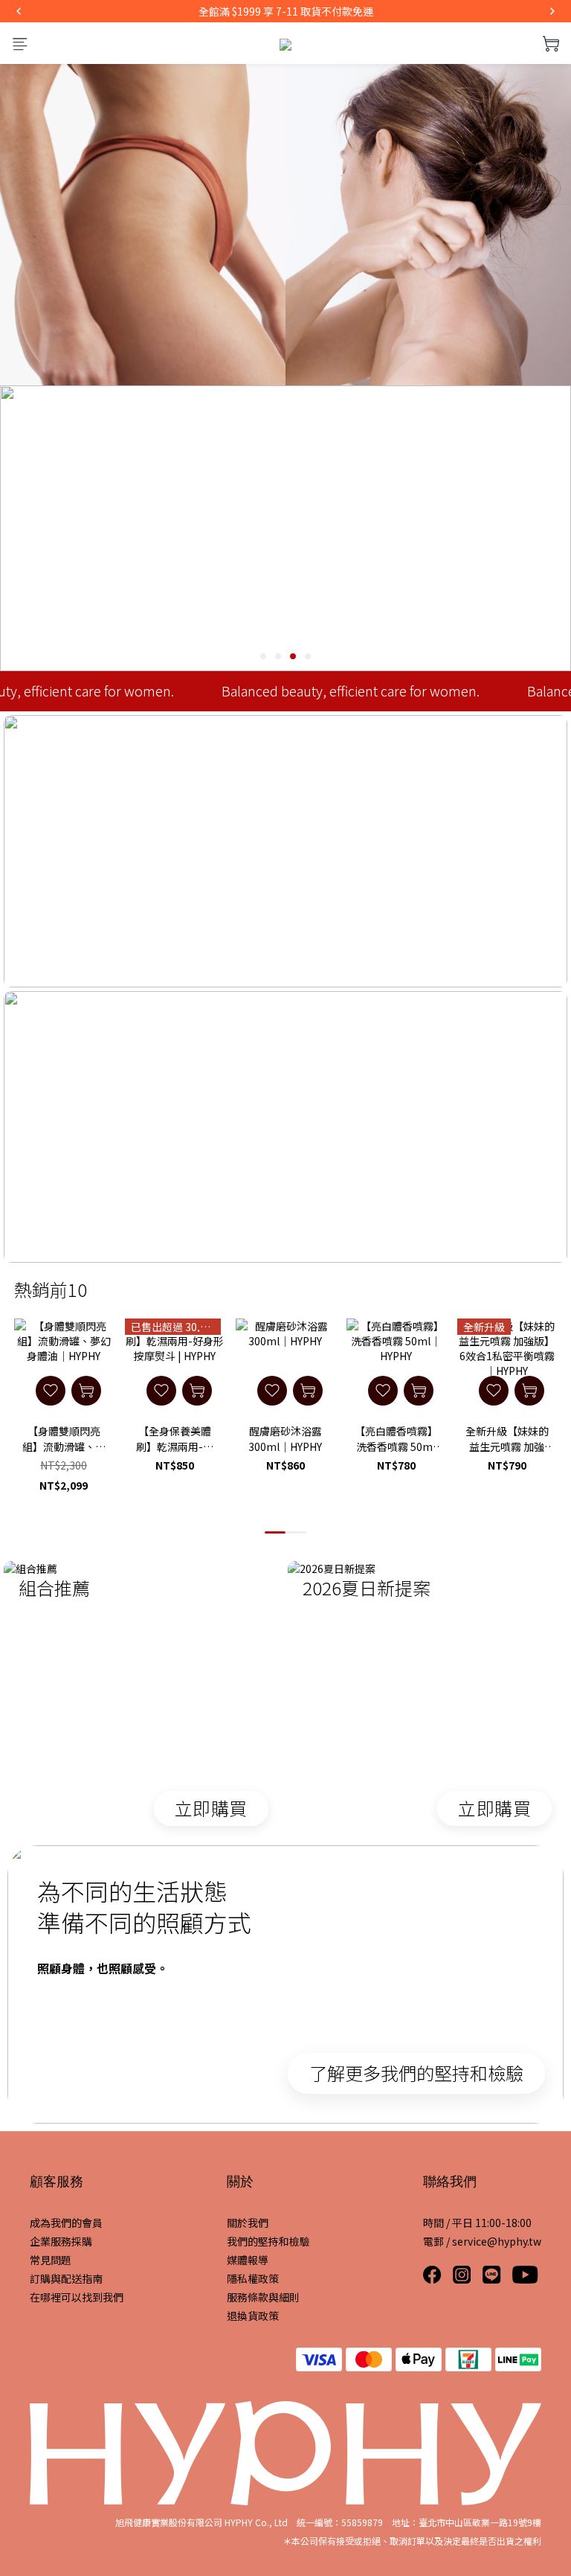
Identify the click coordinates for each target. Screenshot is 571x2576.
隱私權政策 (253, 2278)
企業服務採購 (61, 2241)
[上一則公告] (19, 11)
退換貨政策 (253, 2316)
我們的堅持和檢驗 (268, 2241)
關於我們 (248, 2223)
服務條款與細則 (263, 2297)
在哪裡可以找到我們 (77, 2297)
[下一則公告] (552, 11)
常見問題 (51, 2260)
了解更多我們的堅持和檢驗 (416, 2073)
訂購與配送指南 (66, 2278)
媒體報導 (248, 2260)
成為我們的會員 (66, 2223)
